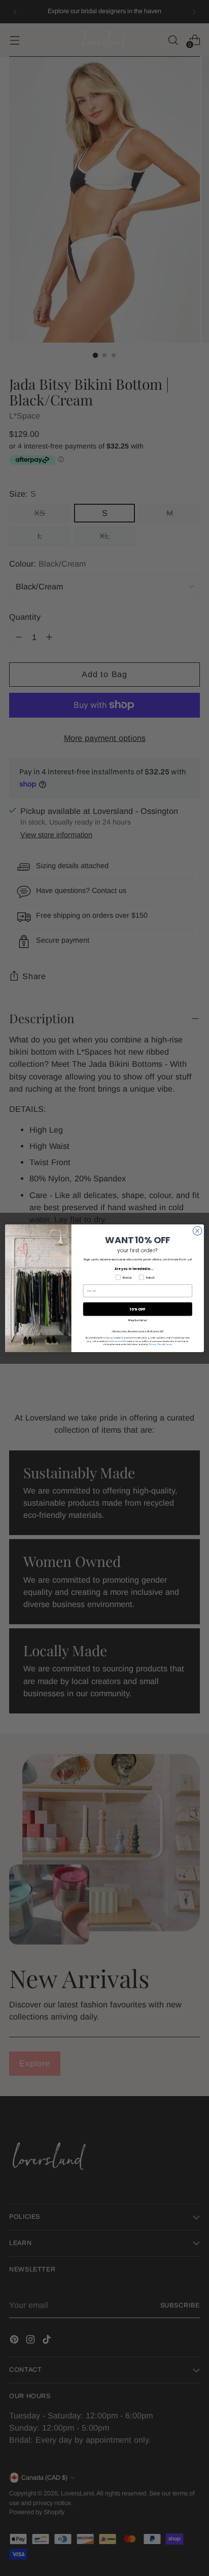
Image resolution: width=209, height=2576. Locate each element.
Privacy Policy (156, 1344)
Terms (168, 1344)
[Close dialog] (197, 1230)
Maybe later (137, 1320)
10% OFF (138, 1309)
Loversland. (118, 1341)
